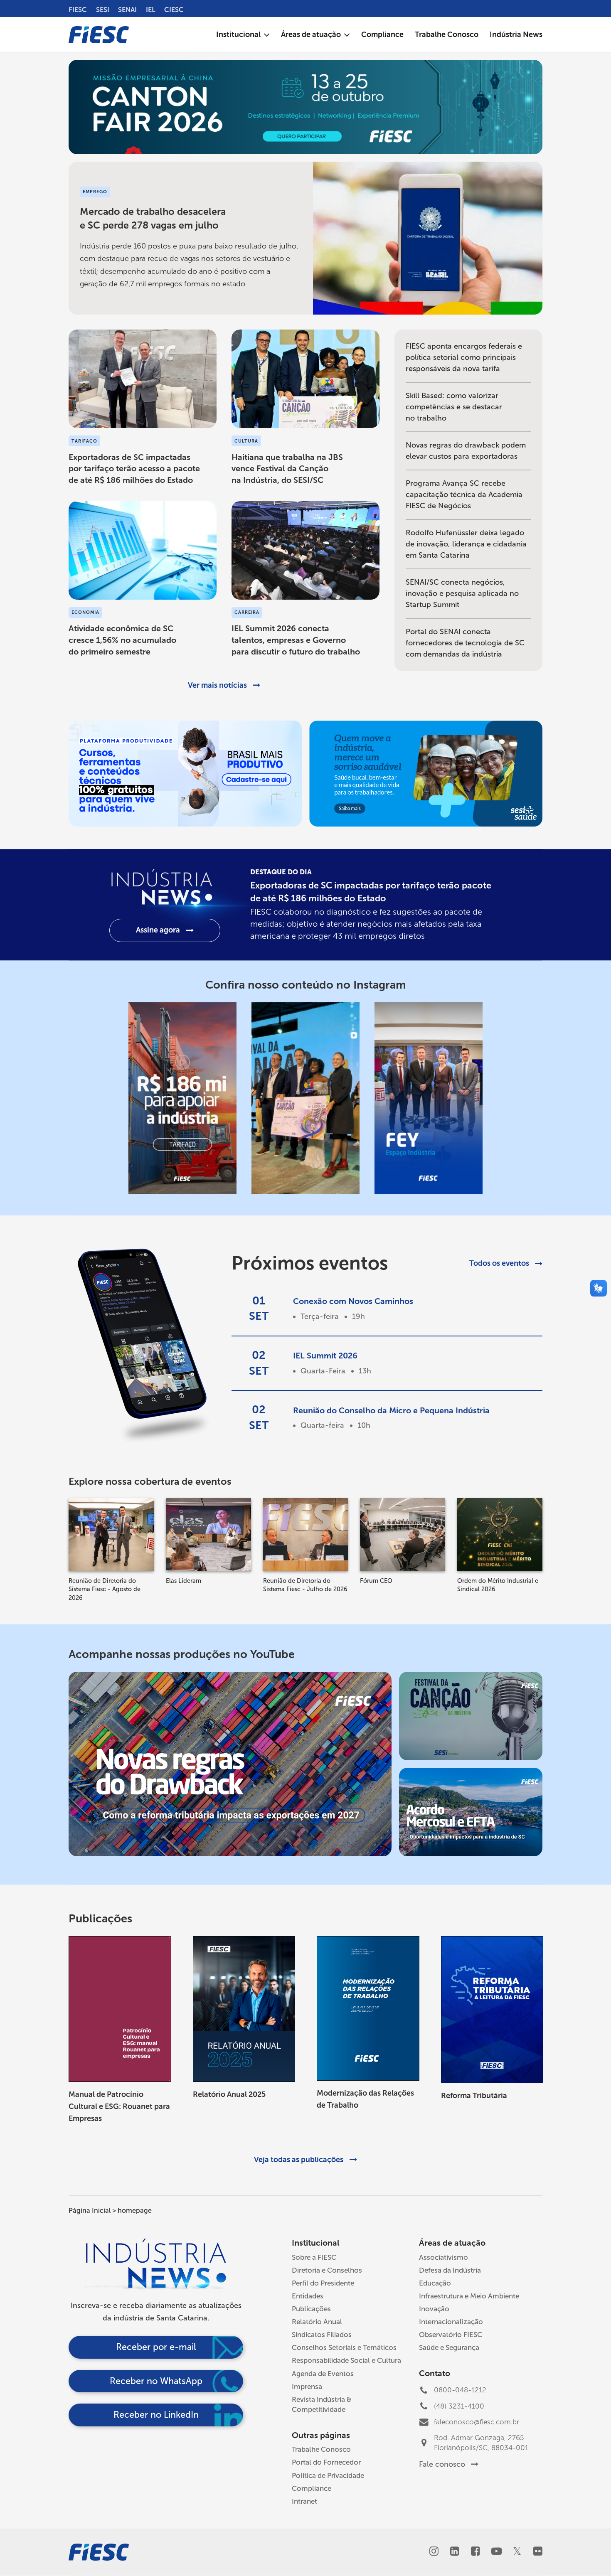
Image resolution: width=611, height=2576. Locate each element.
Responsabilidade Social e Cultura (346, 2360)
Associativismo (443, 2257)
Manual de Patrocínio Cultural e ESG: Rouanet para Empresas (119, 2106)
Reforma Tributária (474, 2096)
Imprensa (307, 2387)
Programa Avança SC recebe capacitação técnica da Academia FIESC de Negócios (464, 495)
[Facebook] (475, 2552)
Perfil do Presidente (323, 2283)
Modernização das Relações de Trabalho (365, 2099)
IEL (151, 10)
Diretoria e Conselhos (327, 2270)
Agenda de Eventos (323, 2374)
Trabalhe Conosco (321, 2449)
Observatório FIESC (451, 2335)
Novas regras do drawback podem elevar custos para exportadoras (466, 451)
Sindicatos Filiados (322, 2335)
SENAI (127, 10)
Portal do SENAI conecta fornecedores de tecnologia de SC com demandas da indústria (465, 643)
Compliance (312, 2488)
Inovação (434, 2309)
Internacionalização (451, 2322)
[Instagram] (434, 2552)
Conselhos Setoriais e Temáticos (344, 2347)
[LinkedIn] (455, 2552)
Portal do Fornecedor (326, 2462)
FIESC (78, 10)
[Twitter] (517, 2552)
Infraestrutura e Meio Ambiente (469, 2296)
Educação (435, 2283)
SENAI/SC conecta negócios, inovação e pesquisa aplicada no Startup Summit (462, 593)
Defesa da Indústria (450, 2270)
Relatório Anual (317, 2322)
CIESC (174, 10)
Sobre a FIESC (314, 2257)
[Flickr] (538, 2552)
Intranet (304, 2501)
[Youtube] (496, 2552)
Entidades (308, 2296)
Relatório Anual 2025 (229, 2094)
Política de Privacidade (328, 2475)
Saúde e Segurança (449, 2347)
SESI (103, 10)
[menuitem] (243, 35)
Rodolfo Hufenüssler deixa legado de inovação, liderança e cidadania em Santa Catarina (466, 544)
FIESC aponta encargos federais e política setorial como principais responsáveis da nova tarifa (464, 357)
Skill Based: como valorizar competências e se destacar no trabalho (454, 407)
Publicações (311, 2309)
